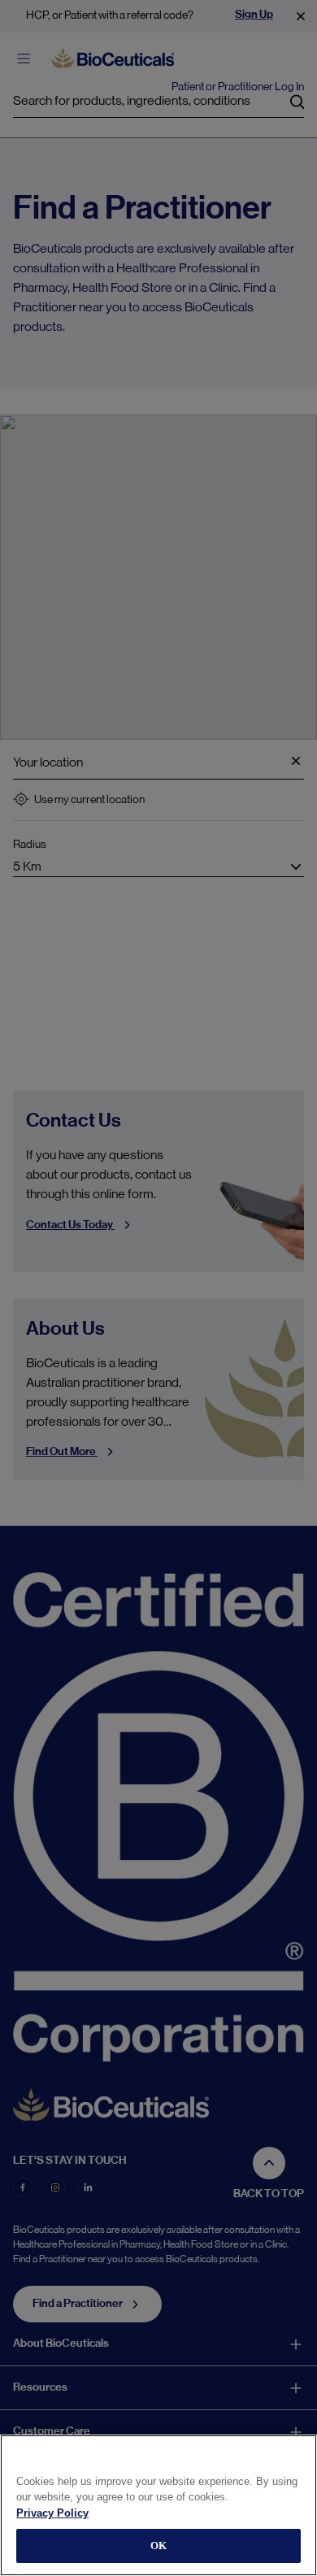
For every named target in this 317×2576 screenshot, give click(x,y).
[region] (158, 2505)
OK (158, 2546)
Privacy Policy (52, 2513)
